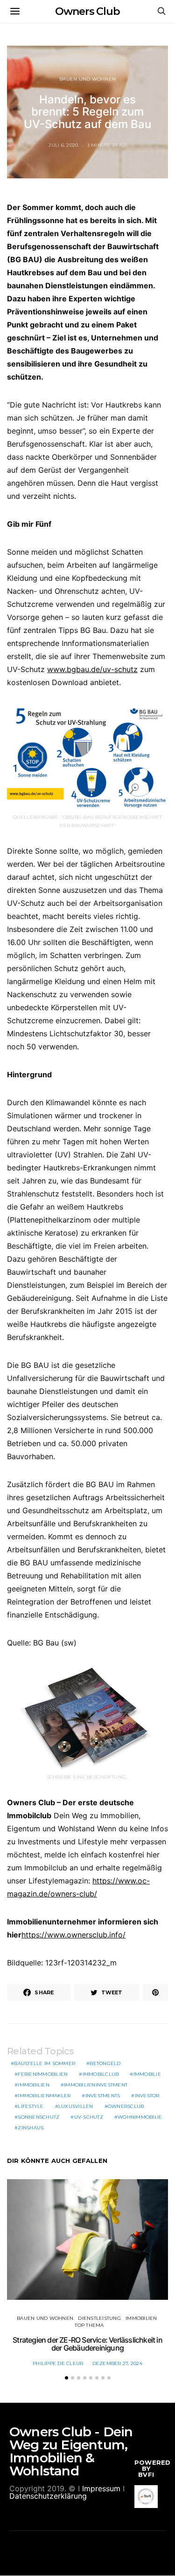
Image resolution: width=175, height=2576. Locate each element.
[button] (66, 2378)
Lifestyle (31, 2106)
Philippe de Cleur (58, 2363)
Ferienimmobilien (43, 2074)
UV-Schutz (89, 2117)
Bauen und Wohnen (87, 79)
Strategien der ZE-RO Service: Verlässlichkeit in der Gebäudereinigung (87, 2344)
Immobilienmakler (44, 2096)
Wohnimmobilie (140, 2117)
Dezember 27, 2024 (117, 2363)
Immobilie (147, 2074)
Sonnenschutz (38, 2117)
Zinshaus (31, 2128)
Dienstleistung (99, 2318)
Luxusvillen (76, 2106)
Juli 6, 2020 (63, 145)
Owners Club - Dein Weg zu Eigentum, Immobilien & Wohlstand (71, 2451)
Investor (147, 2096)
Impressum (101, 2488)
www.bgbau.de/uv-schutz (92, 669)
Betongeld (105, 2063)
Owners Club (87, 11)
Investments (103, 2096)
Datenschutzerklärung (48, 2496)
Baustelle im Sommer (45, 2063)
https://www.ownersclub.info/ (73, 1935)
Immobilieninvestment (96, 2085)
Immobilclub (101, 2074)
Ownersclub (126, 2106)
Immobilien (34, 2085)
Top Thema (89, 2325)
